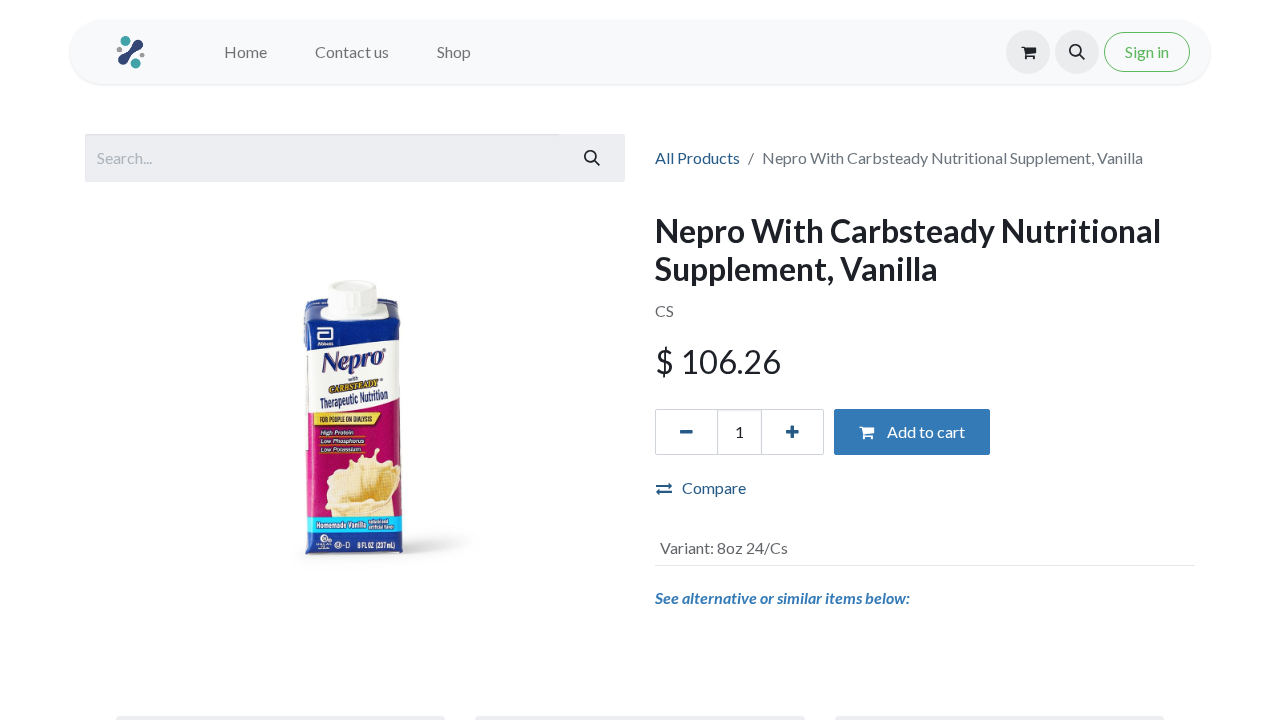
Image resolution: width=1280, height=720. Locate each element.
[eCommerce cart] (1028, 52)
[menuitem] (245, 52)
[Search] (592, 158)
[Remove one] (686, 432)
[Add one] (792, 432)
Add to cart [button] (924, 431)
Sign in (1147, 51)
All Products (697, 157)
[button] (1077, 52)
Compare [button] (714, 487)
